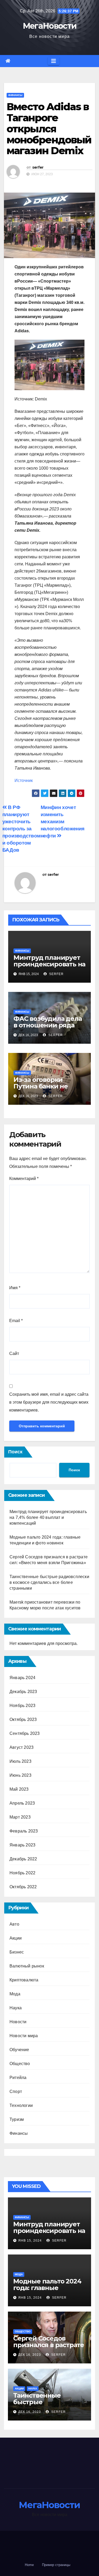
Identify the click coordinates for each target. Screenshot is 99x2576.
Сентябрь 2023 (25, 1733)
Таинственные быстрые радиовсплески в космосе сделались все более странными (49, 1582)
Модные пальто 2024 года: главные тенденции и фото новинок (47, 2291)
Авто (14, 1924)
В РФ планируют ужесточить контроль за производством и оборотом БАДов (22, 829)
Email (16, 1321)
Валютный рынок (27, 1966)
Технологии (21, 2105)
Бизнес (17, 1952)
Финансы (15, 95)
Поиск (15, 1452)
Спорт (16, 2092)
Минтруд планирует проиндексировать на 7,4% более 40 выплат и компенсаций (49, 967)
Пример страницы (56, 2565)
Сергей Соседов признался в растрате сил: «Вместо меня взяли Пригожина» (49, 2348)
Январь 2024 (22, 1678)
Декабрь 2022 (23, 1859)
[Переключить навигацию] (54, 61)
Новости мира (24, 2036)
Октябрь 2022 (23, 1887)
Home (29, 2565)
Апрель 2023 (22, 1803)
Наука (16, 2008)
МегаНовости (49, 26)
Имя (15, 1288)
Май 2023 (19, 1789)
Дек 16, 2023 (30, 2355)
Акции (16, 1938)
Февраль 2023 (24, 1831)
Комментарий (24, 1179)
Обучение (19, 2050)
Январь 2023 (22, 1845)
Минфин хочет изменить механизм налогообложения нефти (63, 822)
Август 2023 (22, 1747)
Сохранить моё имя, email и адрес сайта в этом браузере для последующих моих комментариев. (49, 1402)
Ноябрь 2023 (22, 1706)
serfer (38, 167)
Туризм (17, 2119)
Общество (20, 2064)
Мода (15, 1994)
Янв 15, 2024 (30, 2241)
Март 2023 (20, 1817)
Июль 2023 (20, 1761)
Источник (24, 780)
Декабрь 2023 (23, 1692)
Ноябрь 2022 (22, 1873)
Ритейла (18, 2078)
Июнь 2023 (20, 1775)
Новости (18, 2022)
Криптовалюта (24, 1980)
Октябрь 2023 (23, 1719)
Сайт (14, 1354)
